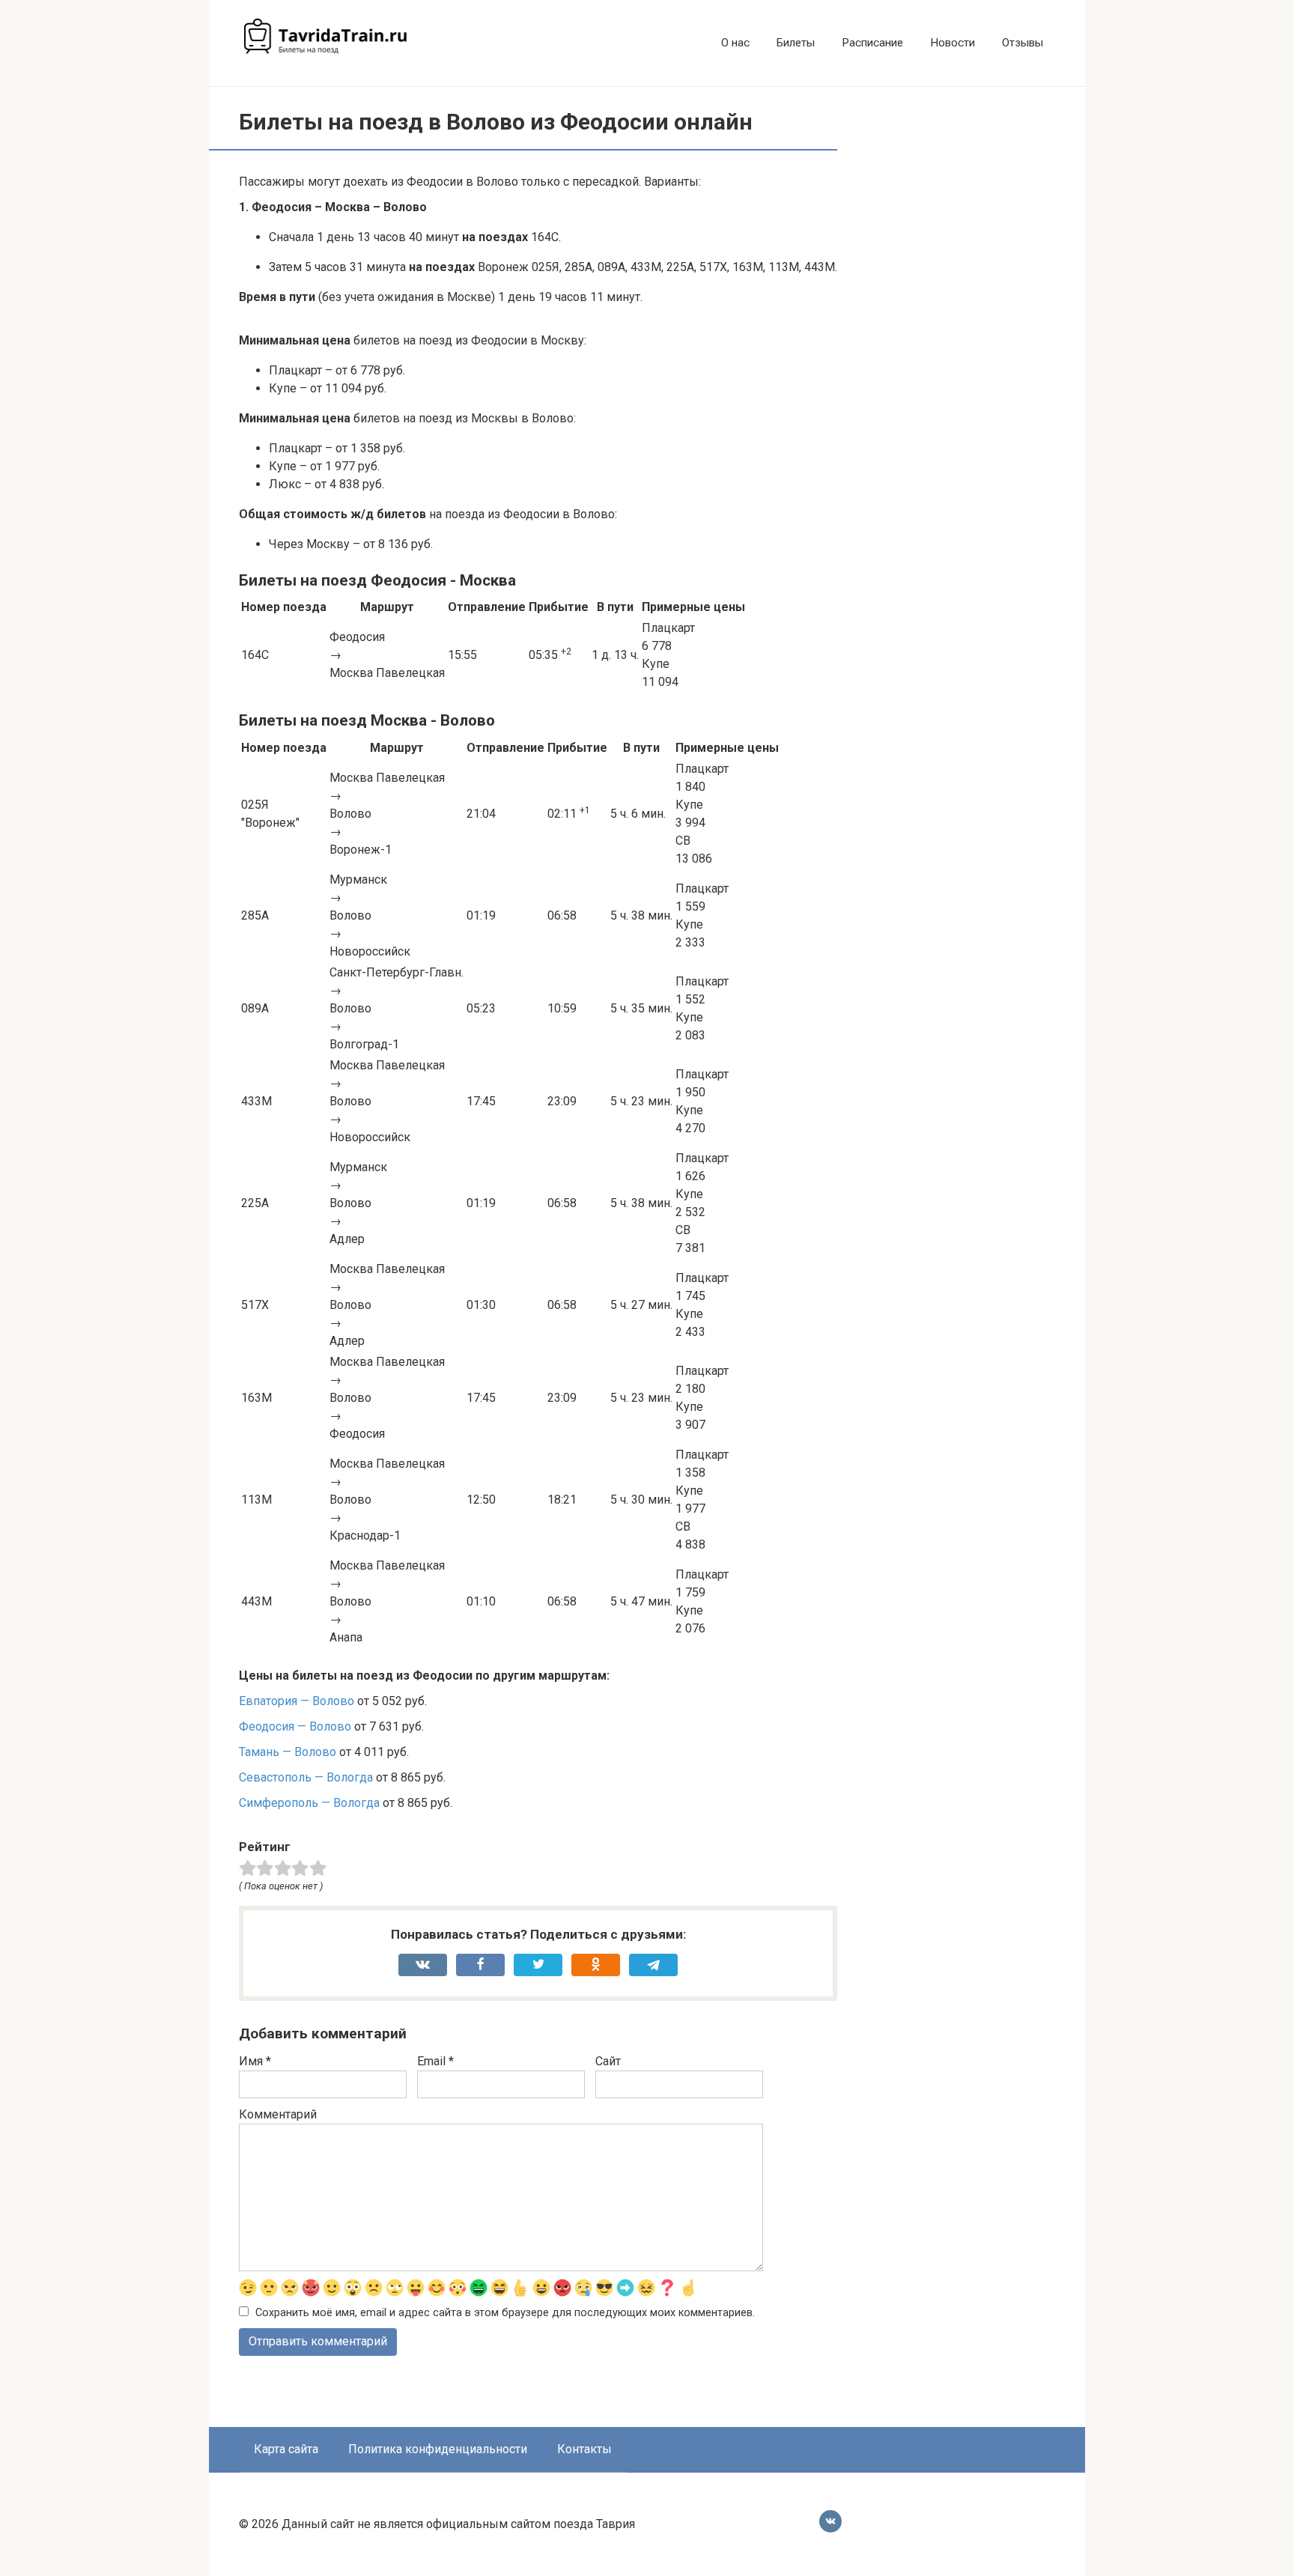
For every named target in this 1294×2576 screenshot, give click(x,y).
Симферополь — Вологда (309, 1803)
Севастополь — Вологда (306, 1777)
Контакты (584, 2449)
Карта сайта (286, 2449)
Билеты (796, 43)
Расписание (872, 43)
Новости (953, 43)
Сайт (608, 2061)
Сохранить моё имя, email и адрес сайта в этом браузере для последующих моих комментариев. (505, 2313)
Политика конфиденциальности (438, 2449)
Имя (255, 2061)
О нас (735, 43)
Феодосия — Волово (295, 1726)
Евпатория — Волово (297, 1701)
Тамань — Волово (288, 1752)
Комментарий (278, 2114)
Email (435, 2061)
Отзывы (1023, 43)
